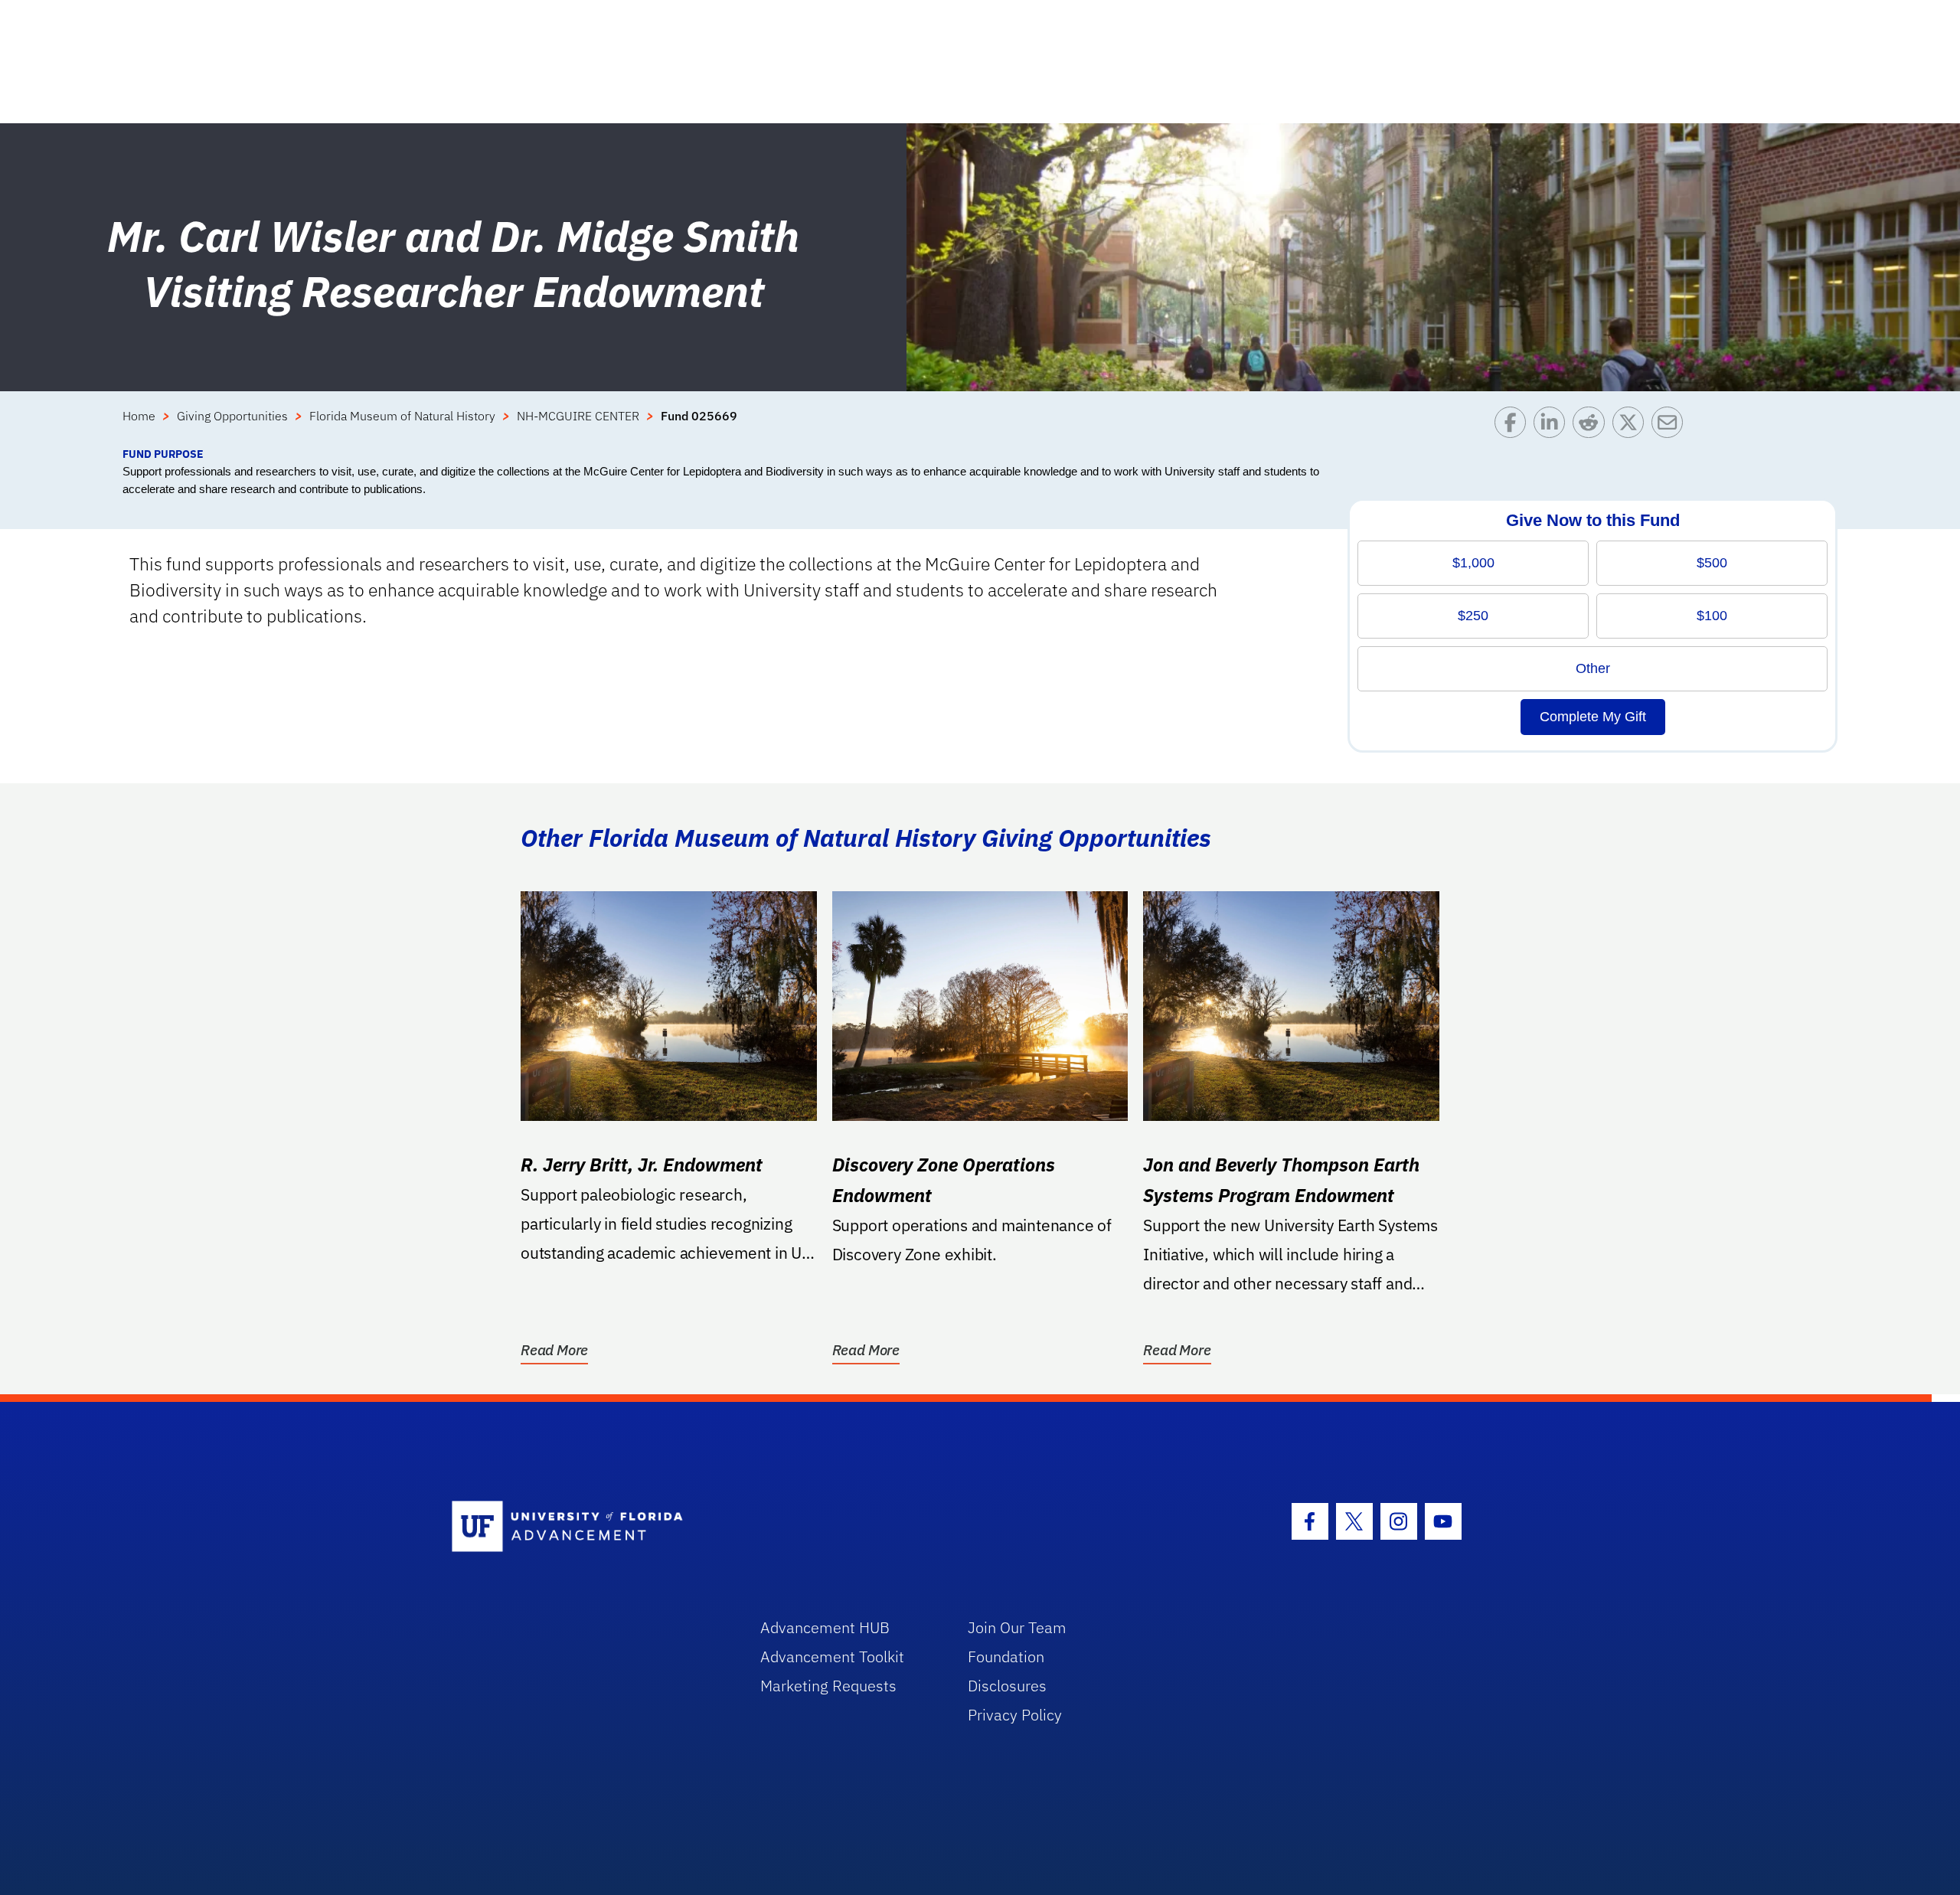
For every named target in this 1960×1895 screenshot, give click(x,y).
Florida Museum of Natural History (402, 416)
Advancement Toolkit (832, 1656)
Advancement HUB (825, 1627)
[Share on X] (1632, 426)
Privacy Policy (1015, 1715)
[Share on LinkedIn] (1553, 426)
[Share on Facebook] (1514, 426)
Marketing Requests (828, 1686)
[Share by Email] (1671, 426)
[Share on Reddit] (1592, 426)
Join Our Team (1017, 1627)
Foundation (1006, 1656)
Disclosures (1007, 1686)
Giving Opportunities (232, 416)
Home (139, 416)
